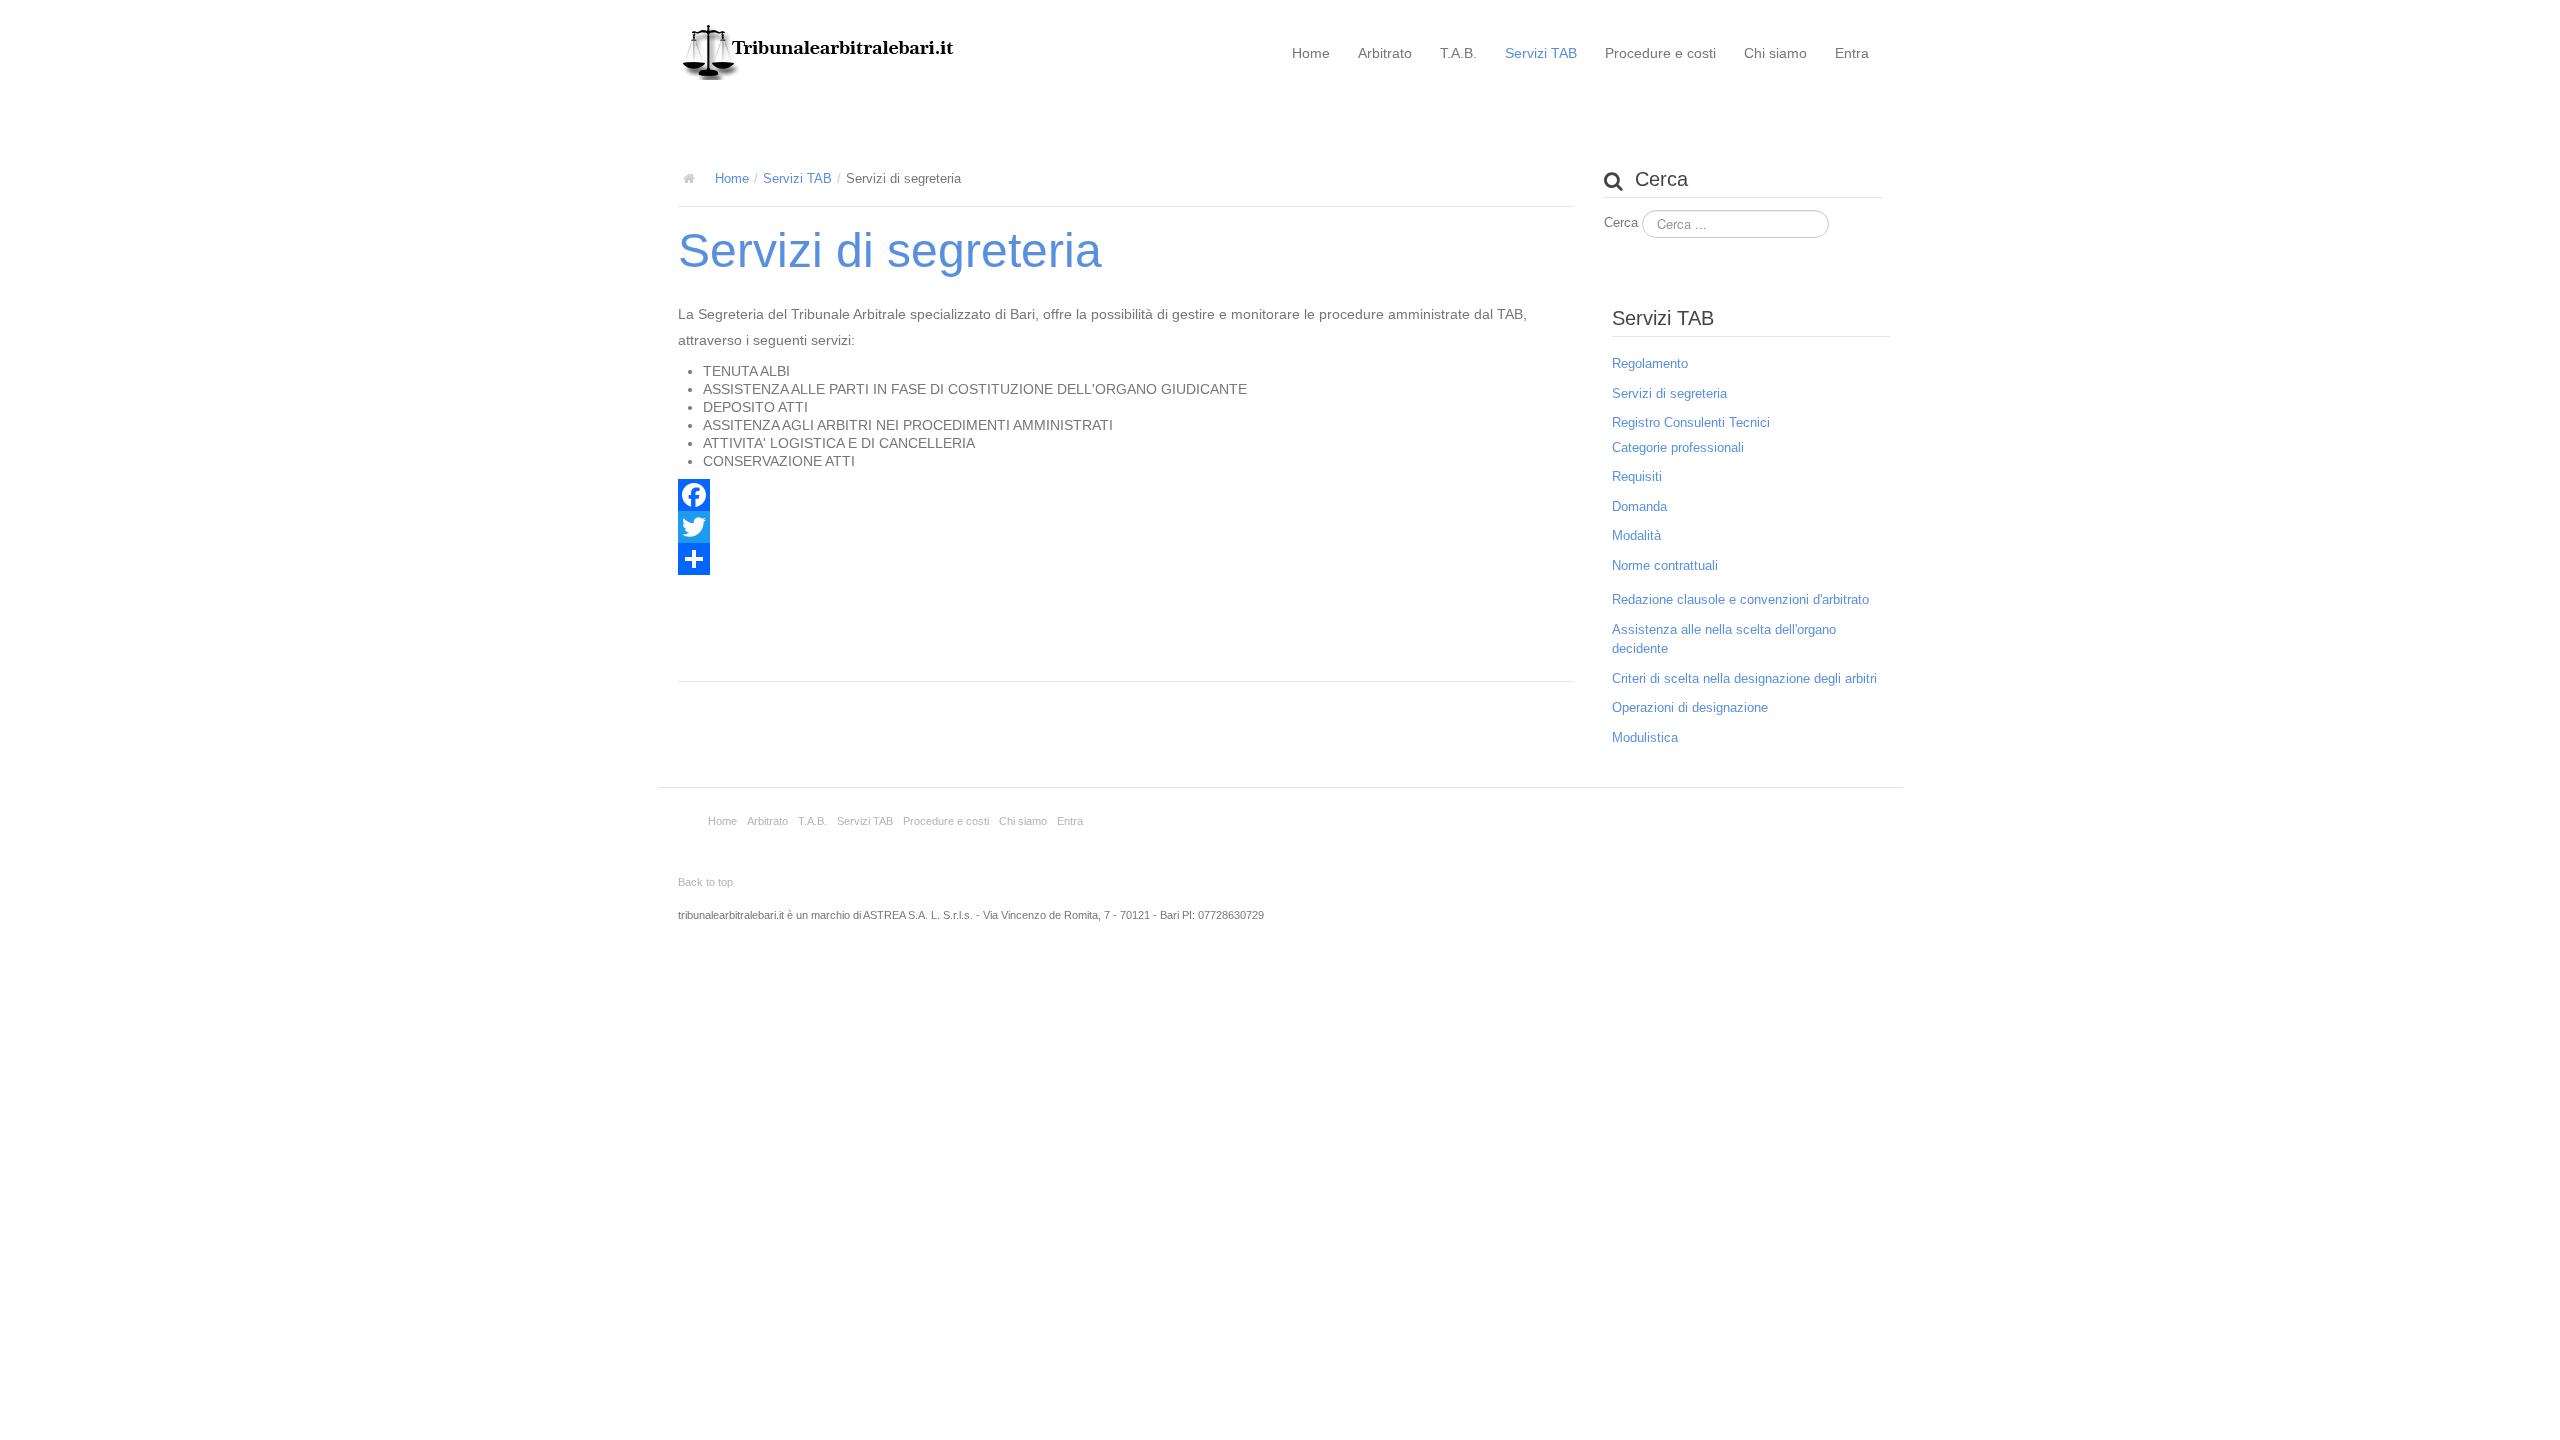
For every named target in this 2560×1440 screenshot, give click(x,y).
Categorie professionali (1678, 447)
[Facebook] (1126, 495)
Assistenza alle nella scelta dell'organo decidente (1724, 639)
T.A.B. (1458, 53)
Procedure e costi (1660, 53)
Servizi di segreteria (890, 250)
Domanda (1639, 506)
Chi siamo (1775, 53)
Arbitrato (1385, 53)
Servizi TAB (1541, 53)
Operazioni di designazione (1690, 707)
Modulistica (1645, 737)
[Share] (1126, 559)
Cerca (1621, 222)
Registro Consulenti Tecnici (1691, 422)
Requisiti (1637, 476)
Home (1311, 53)
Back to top (705, 882)
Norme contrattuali (1665, 565)
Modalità (1636, 535)
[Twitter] (1126, 527)
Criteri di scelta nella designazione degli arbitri (1744, 678)
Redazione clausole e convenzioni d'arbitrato (1740, 599)
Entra (1852, 53)
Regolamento (1650, 363)
